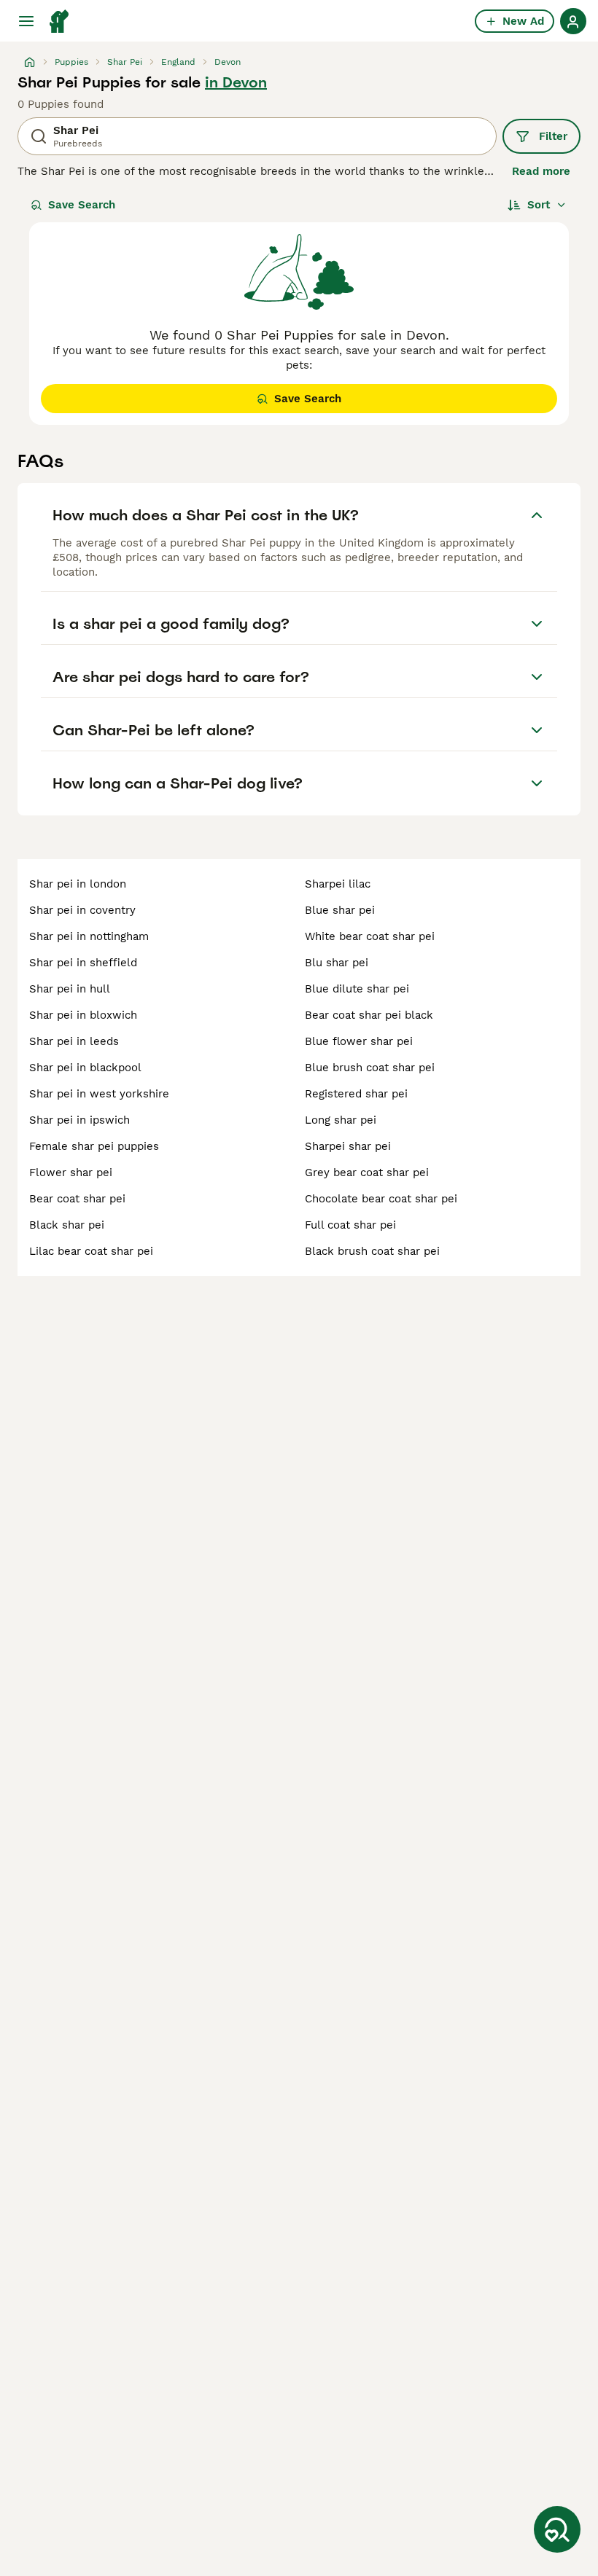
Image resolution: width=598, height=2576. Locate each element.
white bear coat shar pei (370, 936)
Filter (553, 136)
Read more (541, 171)
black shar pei (67, 1225)
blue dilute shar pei (357, 989)
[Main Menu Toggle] (26, 21)
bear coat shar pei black (369, 1015)
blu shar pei (337, 963)
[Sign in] (573, 21)
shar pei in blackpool (85, 1068)
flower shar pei (71, 1172)
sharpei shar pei (348, 1146)
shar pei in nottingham (89, 936)
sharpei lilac (338, 884)
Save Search (82, 205)
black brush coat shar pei (372, 1251)
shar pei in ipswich (79, 1120)
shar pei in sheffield (83, 963)
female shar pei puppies (94, 1146)
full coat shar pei (350, 1225)
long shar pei (341, 1120)
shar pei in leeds (74, 1041)
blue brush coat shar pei (370, 1068)
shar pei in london (78, 884)
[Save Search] (557, 2529)
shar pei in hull (70, 989)
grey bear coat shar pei (367, 1172)
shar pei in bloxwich (83, 1015)
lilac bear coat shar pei (91, 1251)
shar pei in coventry (82, 910)
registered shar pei (356, 1094)
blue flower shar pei (359, 1041)
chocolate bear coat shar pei (381, 1199)
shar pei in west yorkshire (99, 1094)
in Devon (236, 82)
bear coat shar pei (77, 1199)
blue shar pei (340, 910)
